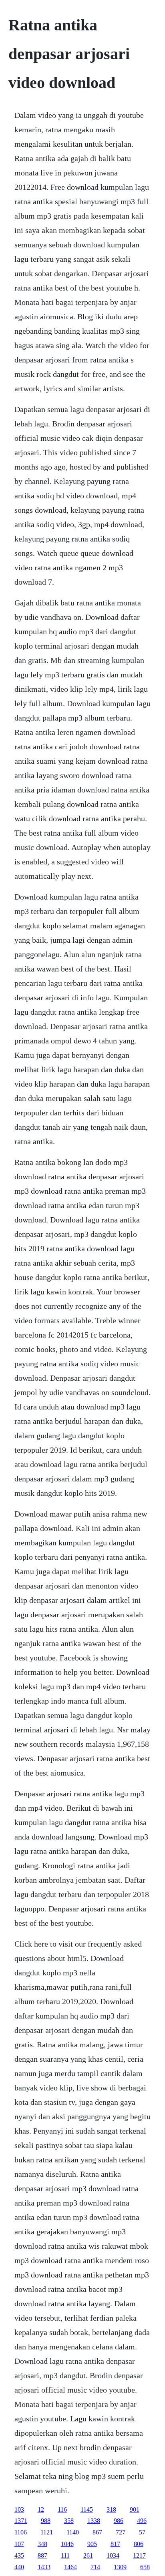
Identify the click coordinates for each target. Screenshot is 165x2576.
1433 (44, 2567)
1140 (73, 2532)
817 (115, 2544)
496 (142, 2521)
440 (19, 2567)
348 (42, 2544)
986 (119, 2521)
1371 (21, 2521)
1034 (113, 2555)
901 (135, 2509)
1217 (139, 2555)
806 (139, 2544)
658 (145, 2567)
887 (42, 2555)
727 (121, 2532)
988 (46, 2521)
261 (88, 2555)
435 (19, 2555)
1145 (87, 2509)
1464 (70, 2567)
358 (69, 2521)
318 (111, 2509)
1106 (21, 2532)
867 (97, 2532)
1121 (47, 2532)
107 (19, 2544)
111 (65, 2555)
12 (41, 2509)
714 (95, 2567)
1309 (120, 2567)
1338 (94, 2521)
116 (62, 2509)
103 (19, 2509)
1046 (67, 2544)
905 (92, 2544)
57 (142, 2532)
